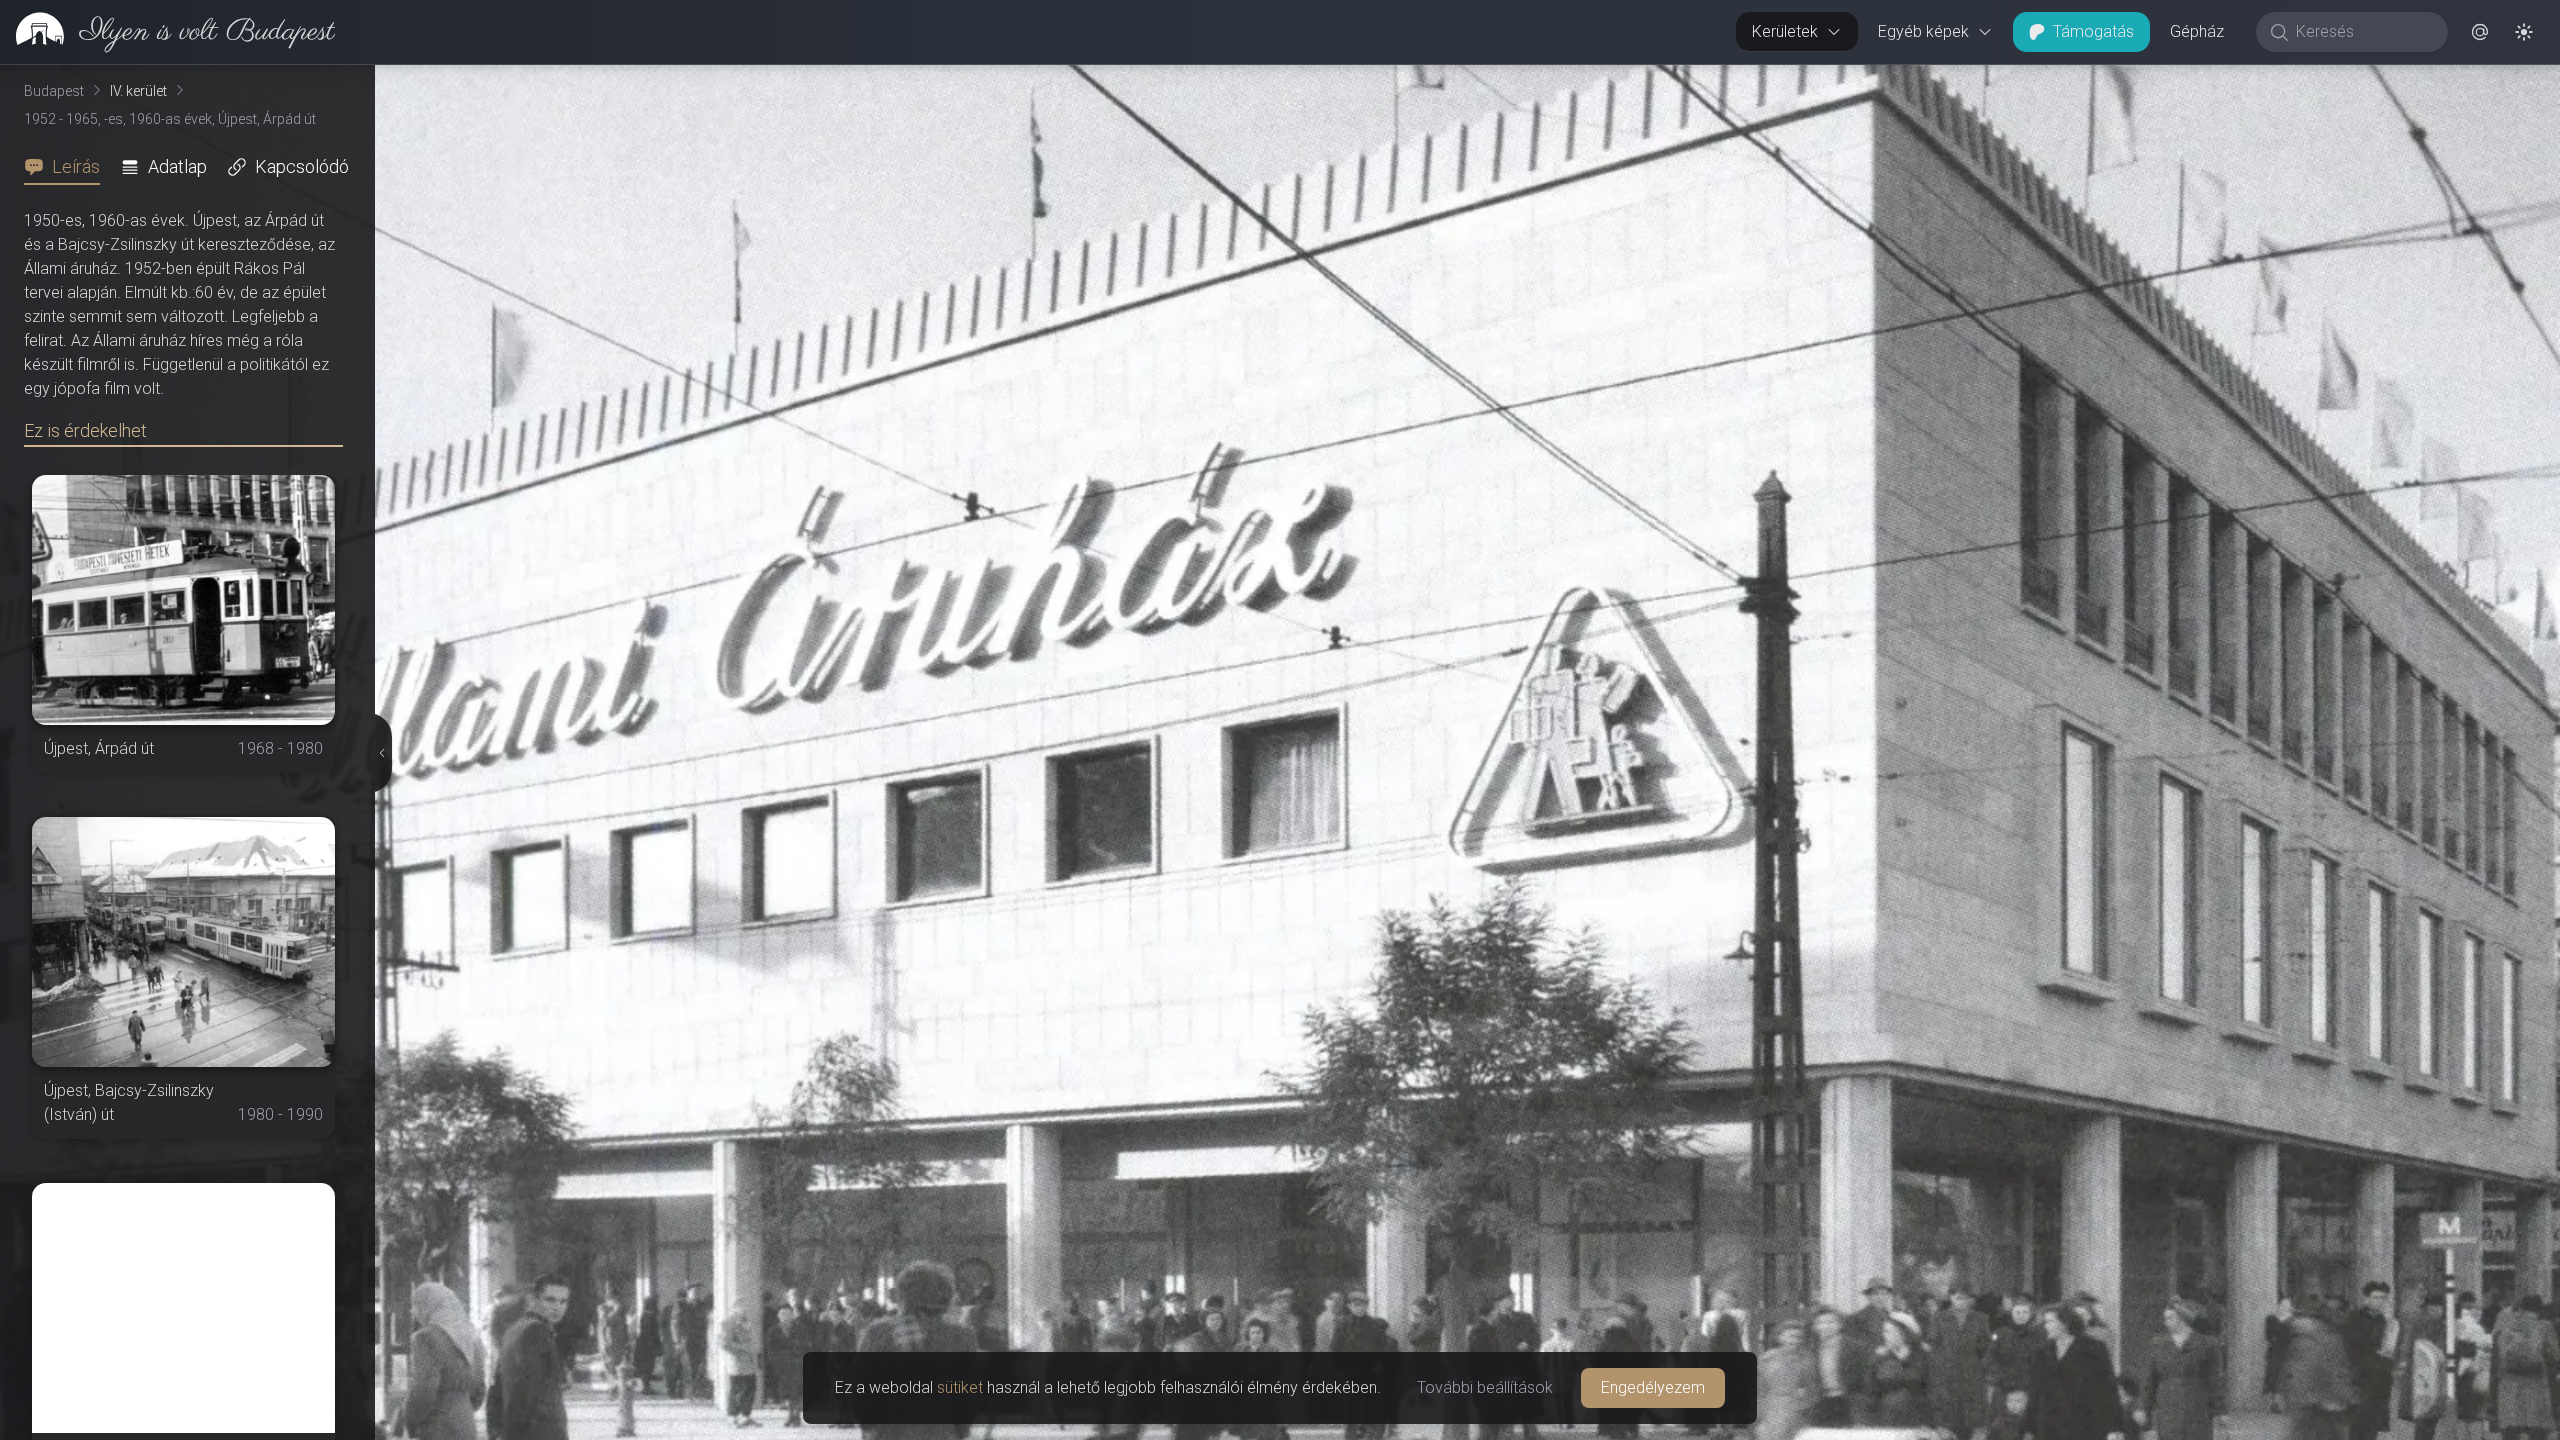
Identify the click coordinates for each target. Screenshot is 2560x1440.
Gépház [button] (2197, 31)
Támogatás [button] (2093, 31)
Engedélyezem (1653, 1387)
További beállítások (1485, 1387)
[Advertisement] (183, 1308)
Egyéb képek (1923, 31)
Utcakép (2314, 81)
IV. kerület (138, 91)
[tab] (68, 167)
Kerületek (1785, 31)
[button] (2480, 32)
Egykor (2193, 81)
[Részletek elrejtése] (380, 753)
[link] (167, 32)
